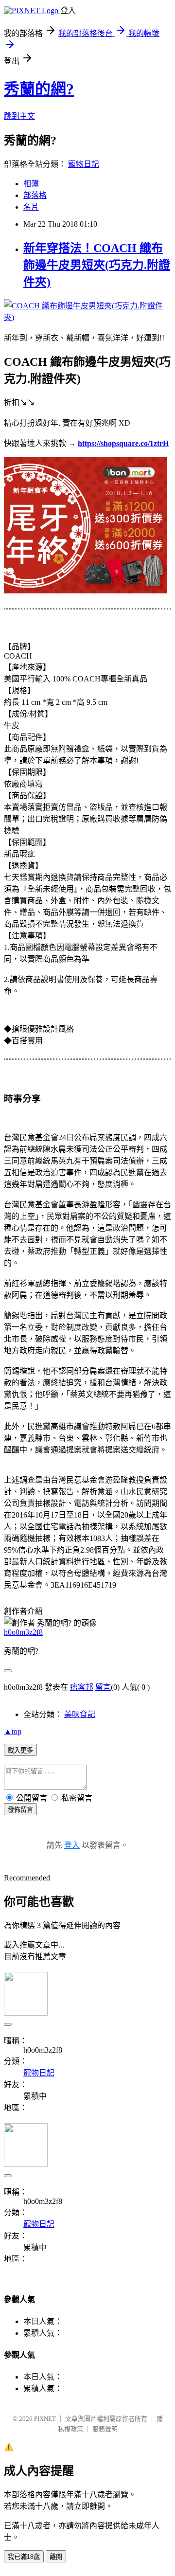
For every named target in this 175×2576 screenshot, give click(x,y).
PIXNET (45, 2419)
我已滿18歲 (24, 2557)
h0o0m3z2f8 (23, 1632)
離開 (56, 2557)
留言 (103, 1687)
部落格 (35, 195)
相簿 (31, 184)
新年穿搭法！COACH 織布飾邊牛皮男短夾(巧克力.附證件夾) (97, 265)
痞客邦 (82, 1687)
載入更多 (20, 1750)
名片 (31, 207)
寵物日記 (84, 164)
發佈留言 (20, 1810)
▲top (13, 1731)
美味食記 (80, 1714)
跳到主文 (19, 116)
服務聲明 (105, 2429)
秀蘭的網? (39, 89)
